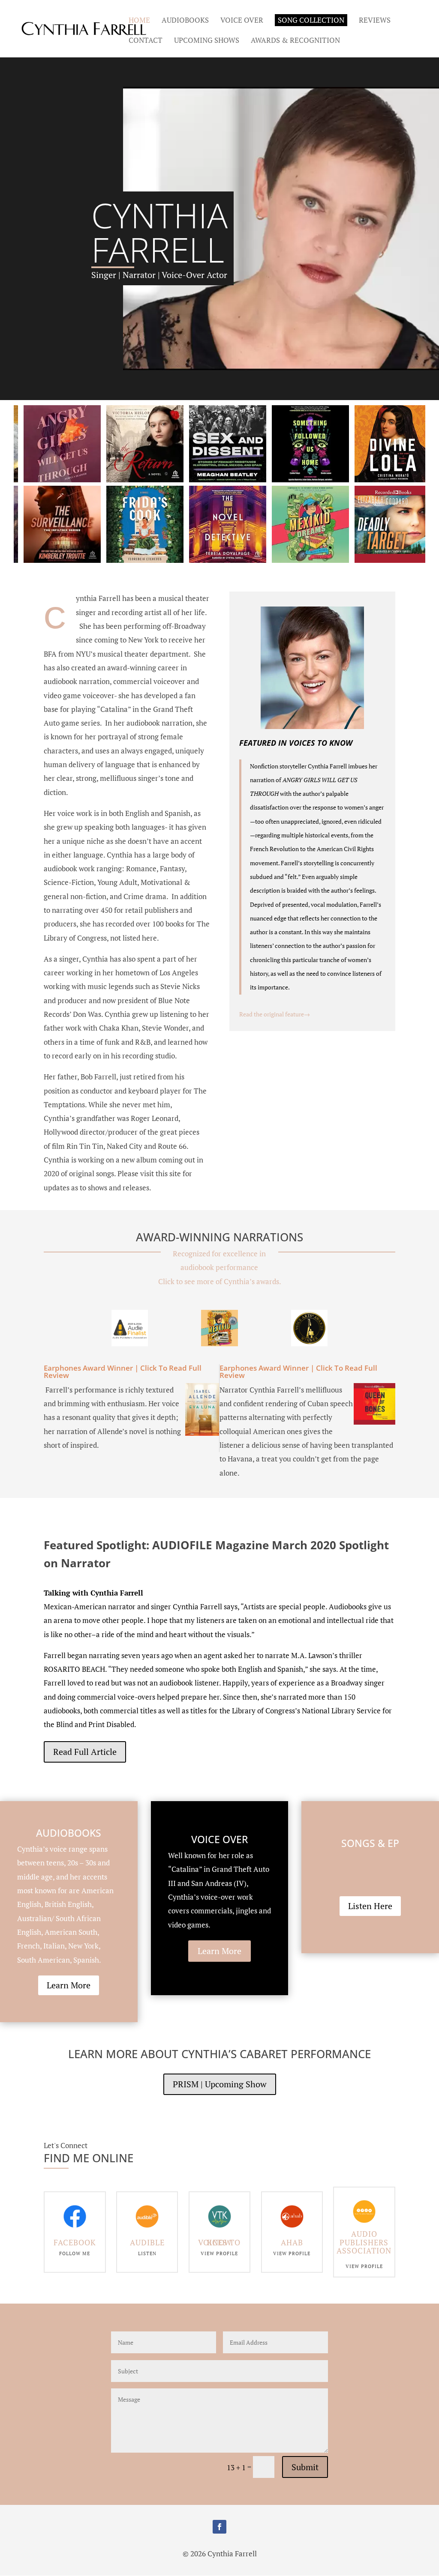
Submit (305, 2467)
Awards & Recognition (295, 41)
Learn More (69, 1985)
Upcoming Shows (207, 41)
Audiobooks (185, 21)
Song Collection (311, 20)
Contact (146, 41)
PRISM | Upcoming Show (220, 2084)
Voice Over (242, 21)
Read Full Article (85, 1752)
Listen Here (370, 1906)
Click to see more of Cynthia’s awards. (220, 1281)
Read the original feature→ (275, 1014)
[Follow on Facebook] (219, 2527)
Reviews (375, 21)
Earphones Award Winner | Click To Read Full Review (123, 1372)
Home (139, 21)
